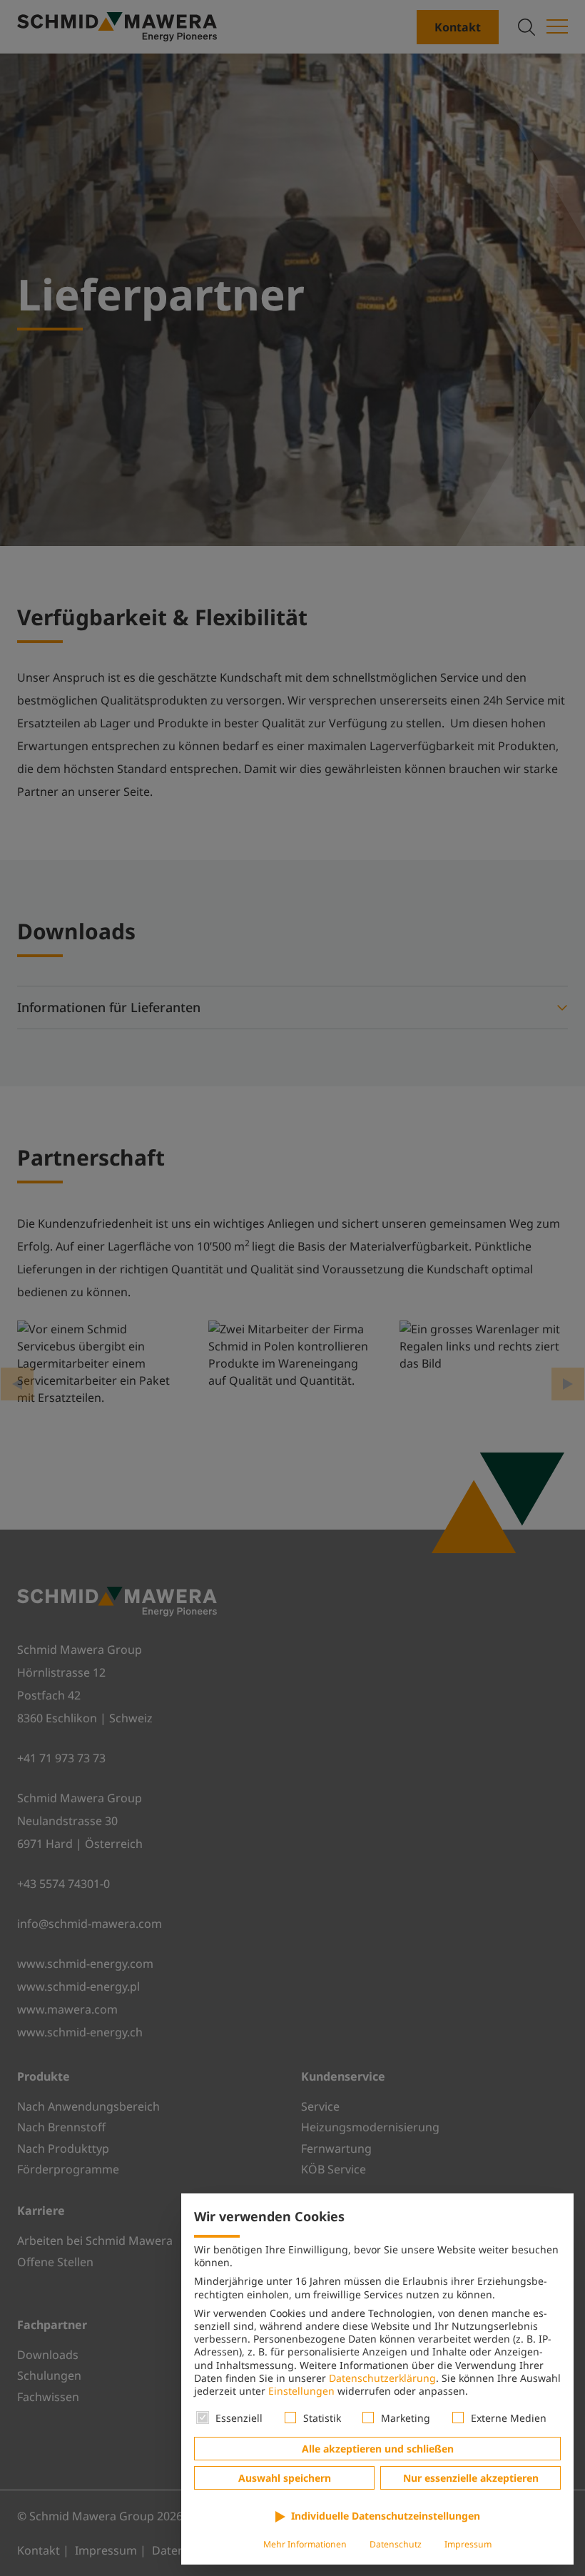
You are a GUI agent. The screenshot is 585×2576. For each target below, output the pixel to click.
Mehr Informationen (305, 2544)
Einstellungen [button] (301, 2391)
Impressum (468, 2544)
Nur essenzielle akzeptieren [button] (471, 2478)
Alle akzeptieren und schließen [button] (378, 2449)
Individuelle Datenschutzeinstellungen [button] (386, 2516)
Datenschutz (396, 2544)
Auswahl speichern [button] (285, 2478)
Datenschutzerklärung (382, 2378)
